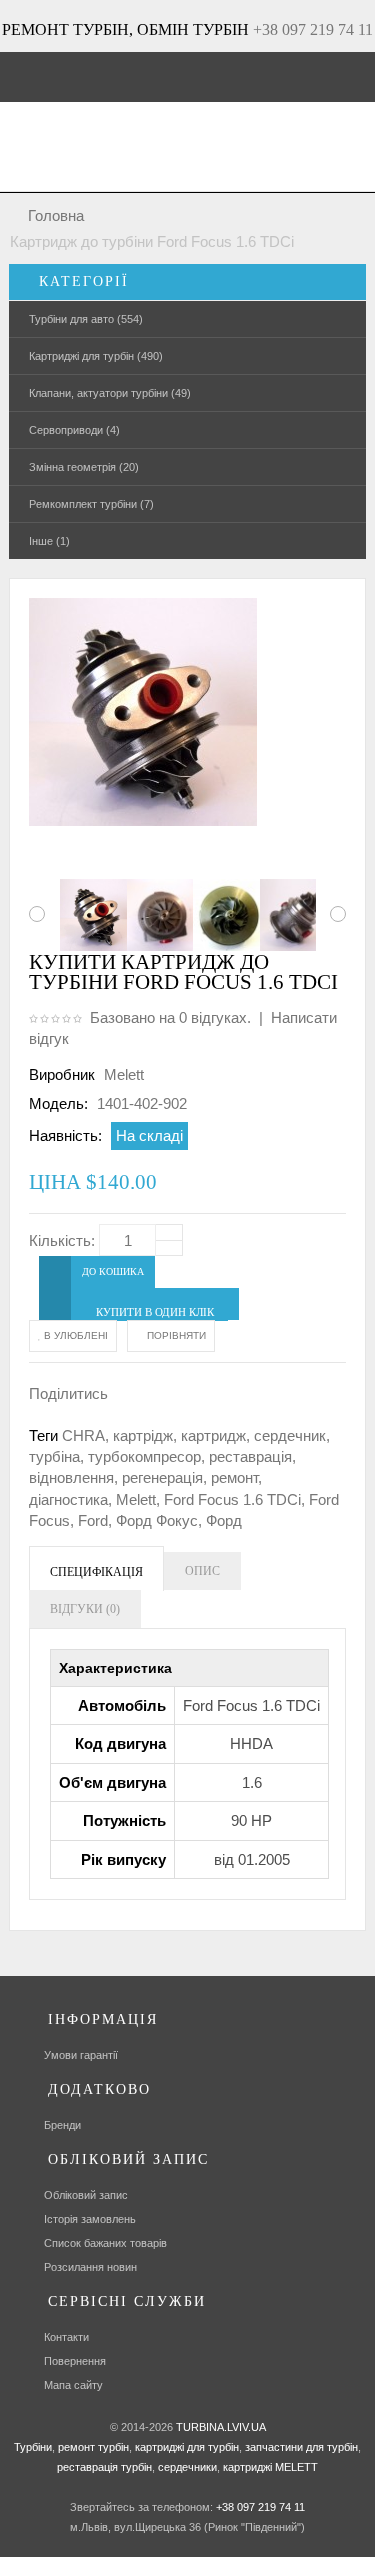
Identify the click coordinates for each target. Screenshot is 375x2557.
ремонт (234, 1477)
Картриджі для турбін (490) (96, 356)
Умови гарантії (81, 2055)
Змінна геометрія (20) (84, 467)
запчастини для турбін (300, 2447)
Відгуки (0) (85, 1609)
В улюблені (74, 1335)
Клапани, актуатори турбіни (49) (110, 393)
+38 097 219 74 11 (313, 29)
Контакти (66, 2337)
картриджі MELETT (270, 2467)
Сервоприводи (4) (74, 430)
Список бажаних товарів (105, 2243)
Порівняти (175, 1335)
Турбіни (33, 2447)
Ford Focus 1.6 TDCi (232, 1499)
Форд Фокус (157, 1520)
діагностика (68, 1499)
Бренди (62, 2125)
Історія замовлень (90, 2219)
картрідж (143, 1435)
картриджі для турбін (185, 2447)
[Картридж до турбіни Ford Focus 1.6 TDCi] (87, 915)
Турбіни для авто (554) (86, 319)
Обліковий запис (86, 2195)
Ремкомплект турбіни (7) (91, 504)
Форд (224, 1520)
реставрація (250, 1456)
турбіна (54, 1456)
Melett (124, 1074)
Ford (93, 1520)
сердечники (186, 2467)
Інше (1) (49, 541)
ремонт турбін (92, 2447)
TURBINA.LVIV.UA (221, 2427)
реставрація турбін (104, 2467)
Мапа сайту (73, 2385)
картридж (213, 1435)
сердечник (290, 1435)
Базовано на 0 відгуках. (170, 1017)
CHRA (83, 1435)
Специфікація (96, 1572)
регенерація (162, 1477)
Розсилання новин (90, 2267)
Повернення (75, 2361)
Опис (202, 1571)
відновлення (71, 1477)
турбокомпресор (144, 1456)
